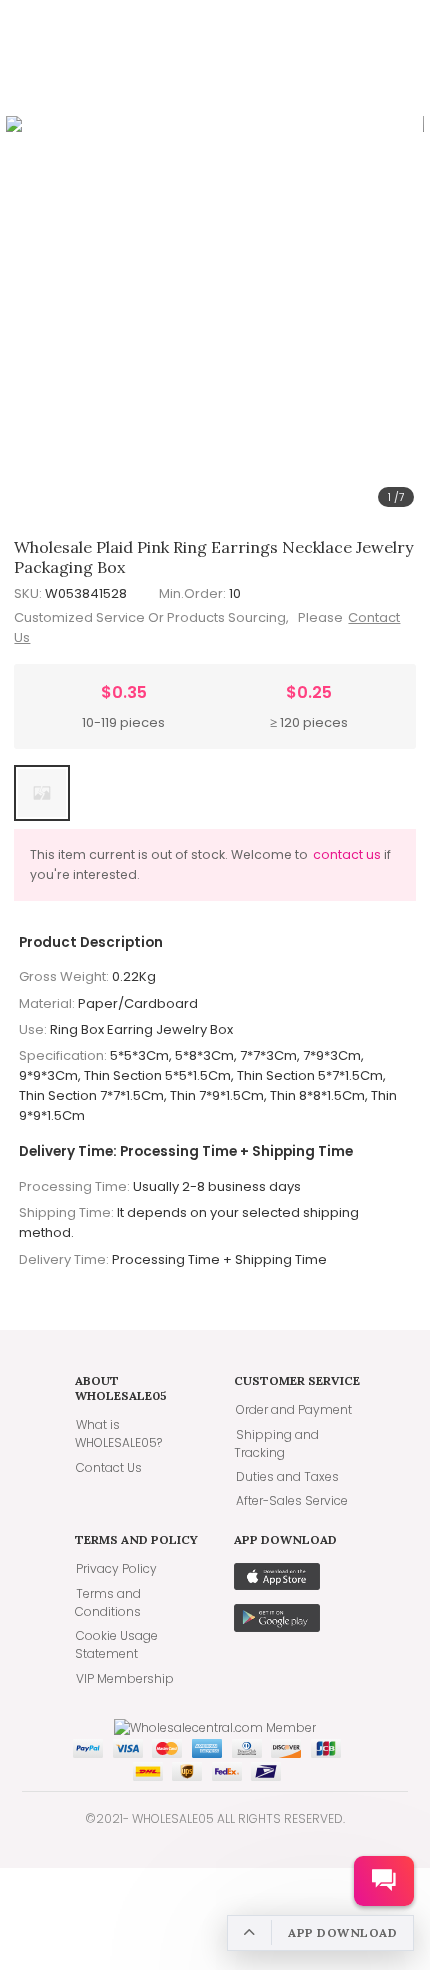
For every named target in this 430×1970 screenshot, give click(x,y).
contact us (347, 854)
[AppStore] (277, 1585)
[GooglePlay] (277, 1627)
